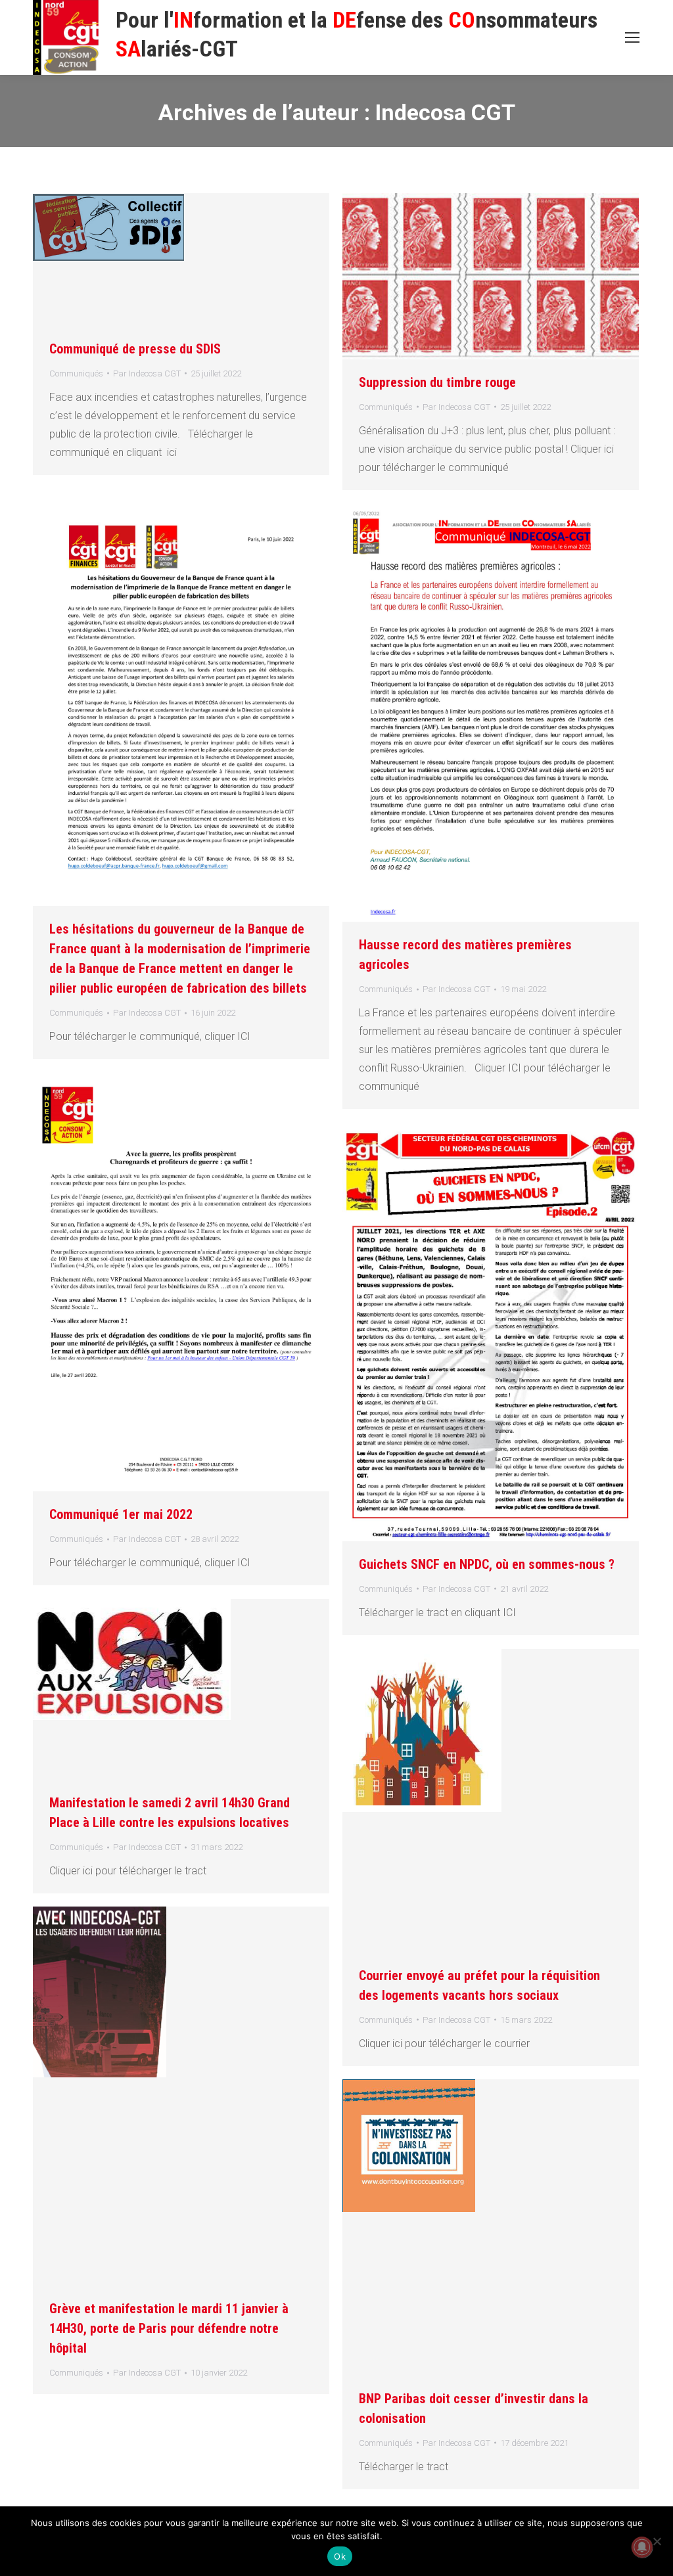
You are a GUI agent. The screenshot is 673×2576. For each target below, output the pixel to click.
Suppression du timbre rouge (437, 382)
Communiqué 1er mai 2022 (121, 1514)
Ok (340, 2556)
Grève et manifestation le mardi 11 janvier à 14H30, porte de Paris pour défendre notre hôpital (169, 2328)
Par (147, 373)
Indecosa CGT (445, 112)
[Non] (657, 2541)
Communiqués (76, 373)
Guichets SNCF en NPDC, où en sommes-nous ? (487, 1564)
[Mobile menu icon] (632, 37)
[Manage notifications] (642, 2547)
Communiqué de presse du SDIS (135, 349)
